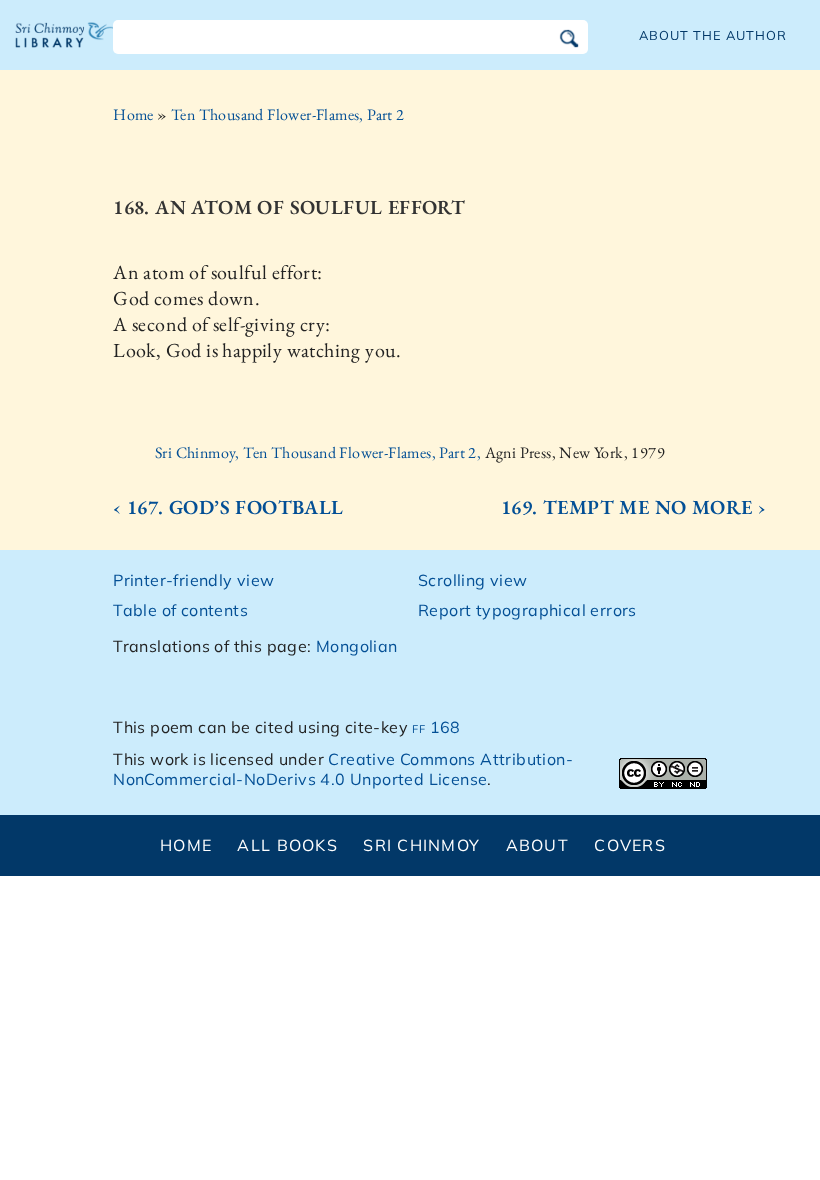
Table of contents (180, 610)
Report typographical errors (527, 610)
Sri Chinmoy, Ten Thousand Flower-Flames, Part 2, (320, 452)
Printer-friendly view (193, 580)
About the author (713, 35)
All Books (287, 845)
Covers (630, 845)
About (537, 845)
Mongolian (357, 646)
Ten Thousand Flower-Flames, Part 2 (288, 114)
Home (133, 114)
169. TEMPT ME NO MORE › (633, 507)
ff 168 (436, 727)
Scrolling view (473, 580)
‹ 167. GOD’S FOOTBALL (228, 507)
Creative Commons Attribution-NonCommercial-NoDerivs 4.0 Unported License (343, 769)
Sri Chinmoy (421, 845)
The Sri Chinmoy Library (65, 50)
